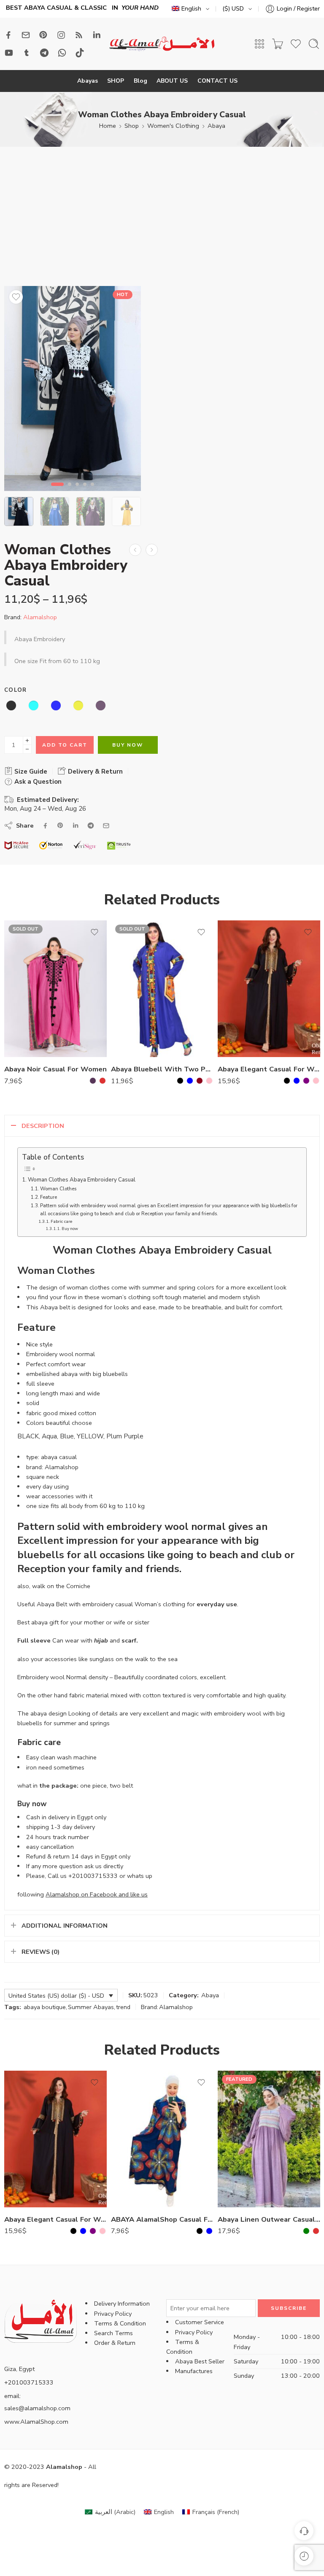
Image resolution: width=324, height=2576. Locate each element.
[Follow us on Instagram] (61, 35)
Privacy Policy (113, 2314)
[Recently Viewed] (304, 2556)
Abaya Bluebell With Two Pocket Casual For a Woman (162, 1069)
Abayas (88, 81)
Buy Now (128, 745)
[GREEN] (306, 2231)
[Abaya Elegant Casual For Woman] (269, 989)
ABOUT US (172, 81)
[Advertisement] (162, 223)
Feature (49, 1197)
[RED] (103, 1081)
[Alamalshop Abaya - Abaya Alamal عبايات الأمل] (162, 44)
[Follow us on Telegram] (44, 53)
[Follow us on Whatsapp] (62, 53)
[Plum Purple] (93, 1081)
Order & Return (115, 2343)
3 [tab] (77, 491)
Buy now (70, 1229)
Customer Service (200, 2322)
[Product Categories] (259, 44)
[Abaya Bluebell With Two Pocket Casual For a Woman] (162, 989)
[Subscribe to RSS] (79, 35)
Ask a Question (37, 782)
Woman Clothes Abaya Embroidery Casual (82, 1180)
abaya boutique (45, 2007)
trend (123, 2007)
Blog (140, 81)
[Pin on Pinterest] (60, 825)
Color (16, 690)
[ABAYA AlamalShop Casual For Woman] (162, 2139)
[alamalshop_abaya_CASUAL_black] (73, 388)
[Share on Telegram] (91, 825)
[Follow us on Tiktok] (80, 53)
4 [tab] (85, 491)
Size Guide (30, 771)
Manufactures (194, 2371)
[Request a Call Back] (304, 2531)
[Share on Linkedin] (76, 825)
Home (108, 126)
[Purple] (306, 1081)
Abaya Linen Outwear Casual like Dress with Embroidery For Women (269, 2219)
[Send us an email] (26, 35)
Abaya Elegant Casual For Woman (269, 1069)
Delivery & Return (94, 771)
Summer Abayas (91, 2007)
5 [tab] (92, 491)
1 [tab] (58, 491)
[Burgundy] (200, 1081)
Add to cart (65, 745)
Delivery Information (122, 2304)
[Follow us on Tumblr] (27, 53)
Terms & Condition (120, 2323)
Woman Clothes (58, 1189)
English (191, 8)
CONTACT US (217, 81)
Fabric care (61, 1221)
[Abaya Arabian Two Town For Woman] (152, 550)
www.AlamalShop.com (36, 2422)
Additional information (65, 1926)
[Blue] (190, 1081)
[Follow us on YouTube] (9, 53)
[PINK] (209, 1081)
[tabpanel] (73, 391)
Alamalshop (40, 617)
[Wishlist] (16, 297)
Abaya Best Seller (200, 2361)
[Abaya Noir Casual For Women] (55, 989)
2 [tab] (70, 491)
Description (43, 1126)
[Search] (314, 44)
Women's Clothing (173, 126)
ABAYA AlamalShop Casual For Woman (162, 2219)
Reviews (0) (40, 1952)
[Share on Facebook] (45, 826)
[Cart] (278, 44)
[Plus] (27, 740)
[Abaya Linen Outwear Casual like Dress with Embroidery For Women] (269, 2139)
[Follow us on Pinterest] (43, 35)
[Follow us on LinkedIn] (97, 35)
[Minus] (27, 749)
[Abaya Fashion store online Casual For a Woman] (135, 550)
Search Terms (113, 2333)
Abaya (216, 126)
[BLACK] (180, 1081)
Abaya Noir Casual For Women (55, 1069)
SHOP (116, 81)
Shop (132, 126)
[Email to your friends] (106, 826)
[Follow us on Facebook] (8, 35)
